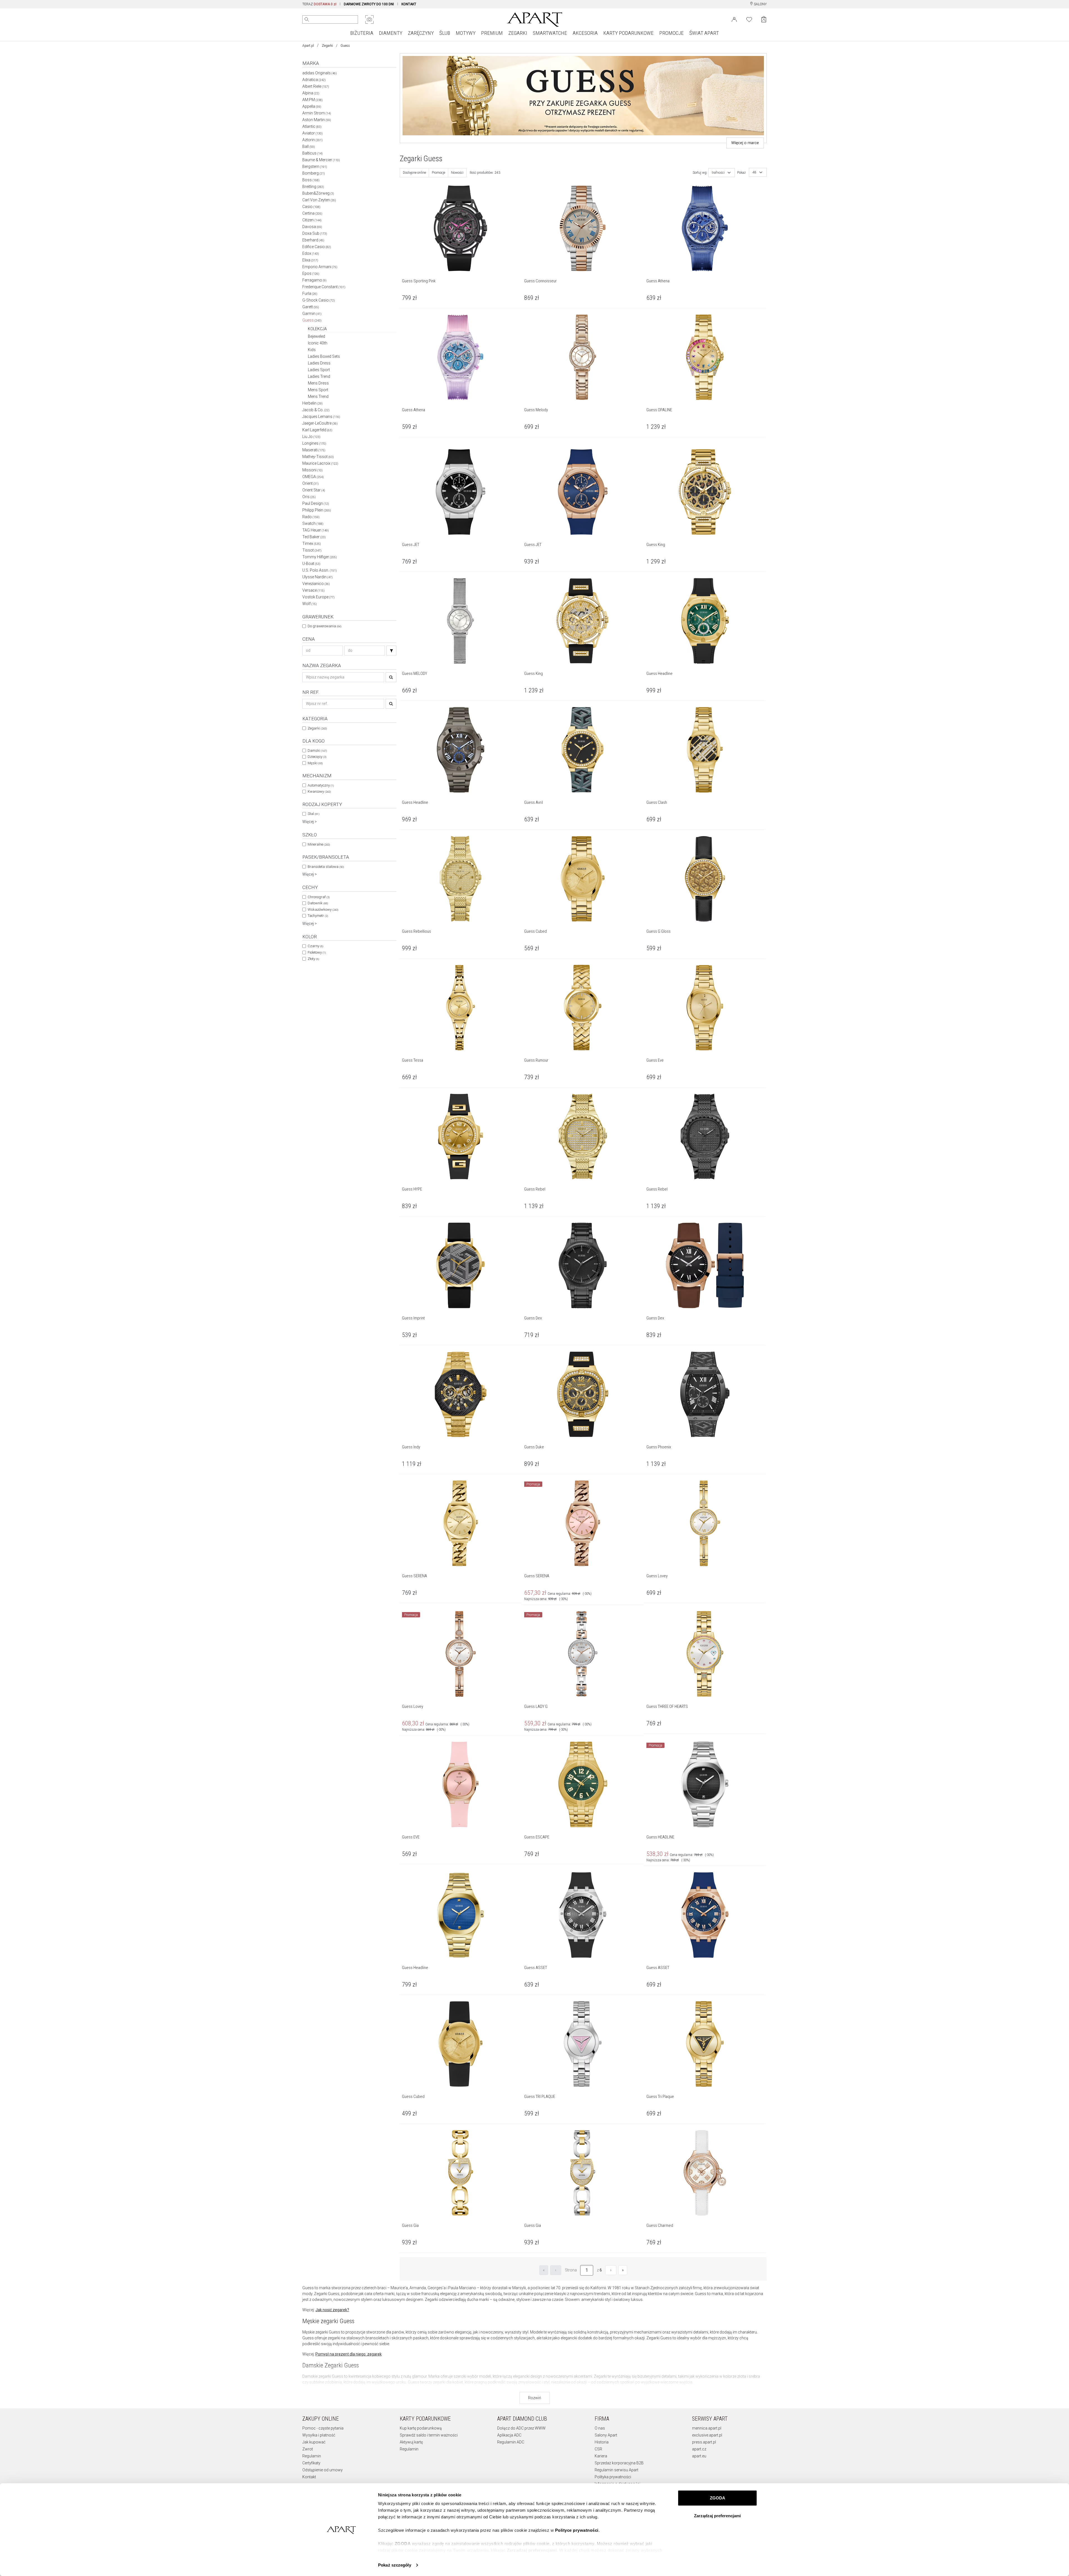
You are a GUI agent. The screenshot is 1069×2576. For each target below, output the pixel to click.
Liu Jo (311, 437)
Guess (312, 320)
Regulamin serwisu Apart (616, 2470)
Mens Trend (318, 396)
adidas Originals (320, 73)
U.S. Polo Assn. (320, 570)
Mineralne (319, 844)
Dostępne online (414, 173)
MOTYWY (466, 33)
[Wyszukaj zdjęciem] (369, 19)
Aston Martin (317, 120)
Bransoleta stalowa (326, 867)
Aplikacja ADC (509, 2435)
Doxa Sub (315, 233)
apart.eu (699, 2456)
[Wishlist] (749, 19)
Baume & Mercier (321, 160)
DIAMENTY (391, 33)
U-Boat (311, 564)
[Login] (734, 19)
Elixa (310, 260)
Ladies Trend (319, 376)
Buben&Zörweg (318, 193)
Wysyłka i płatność (319, 2435)
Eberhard (313, 240)
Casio (311, 207)
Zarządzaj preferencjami (717, 2516)
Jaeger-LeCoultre (320, 423)
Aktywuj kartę (411, 2442)
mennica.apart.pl (707, 2428)
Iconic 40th (318, 343)
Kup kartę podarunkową (421, 2428)
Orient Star (314, 490)
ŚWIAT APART (704, 33)
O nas (600, 2428)
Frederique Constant (324, 287)
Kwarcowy (319, 791)
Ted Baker (314, 537)
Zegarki (327, 46)
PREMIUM (492, 33)
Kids (312, 350)
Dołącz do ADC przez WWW (521, 2428)
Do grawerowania (324, 626)
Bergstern (315, 166)
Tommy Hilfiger (320, 557)
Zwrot (308, 2449)
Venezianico (316, 584)
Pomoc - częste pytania (323, 2428)
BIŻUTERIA (362, 33)
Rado (311, 517)
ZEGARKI (518, 33)
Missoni (312, 470)
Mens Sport (318, 390)
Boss (311, 180)
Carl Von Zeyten (319, 200)
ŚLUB (445, 33)
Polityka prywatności (613, 2477)
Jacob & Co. (316, 410)
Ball (309, 146)
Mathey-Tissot (318, 457)
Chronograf (319, 897)
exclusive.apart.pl (707, 2435)
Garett (311, 307)
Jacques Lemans (321, 417)
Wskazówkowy (323, 909)
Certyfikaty (311, 2463)
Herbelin (312, 403)
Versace (313, 590)
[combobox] (722, 173)
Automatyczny (321, 785)
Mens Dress (318, 383)
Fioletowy (317, 952)
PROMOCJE (671, 33)
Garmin (312, 314)
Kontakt (309, 2477)
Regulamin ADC (511, 2442)
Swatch (313, 523)
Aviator (312, 133)
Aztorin (312, 140)
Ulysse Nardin (317, 577)
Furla (310, 293)
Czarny (315, 946)
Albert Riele (316, 86)
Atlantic (312, 126)
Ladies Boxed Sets (324, 356)
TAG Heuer (316, 530)
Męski (315, 763)
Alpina (311, 93)
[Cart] (764, 19)
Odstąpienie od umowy (323, 2470)
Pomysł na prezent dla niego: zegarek (349, 2354)
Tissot (312, 550)
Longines (314, 443)
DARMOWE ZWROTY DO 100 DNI (369, 4)
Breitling (313, 187)
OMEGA (313, 477)
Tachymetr (318, 916)
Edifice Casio (317, 247)
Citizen (312, 220)
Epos (311, 273)
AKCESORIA (585, 33)
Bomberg (314, 173)
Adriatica (314, 80)
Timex (312, 543)
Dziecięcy (317, 757)
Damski (317, 750)
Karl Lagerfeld (317, 430)
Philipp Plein (317, 510)
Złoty (313, 959)
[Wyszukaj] (307, 19)
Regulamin (312, 2456)
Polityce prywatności (577, 2530)
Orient (311, 483)
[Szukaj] (391, 651)
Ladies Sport (319, 370)
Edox (311, 253)
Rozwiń (535, 2398)
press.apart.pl (704, 2442)
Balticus (312, 153)
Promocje (438, 173)
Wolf (310, 604)
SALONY (760, 4)
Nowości (457, 173)
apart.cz (699, 2449)
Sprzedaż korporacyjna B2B (619, 2463)
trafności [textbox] (718, 173)
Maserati (314, 450)
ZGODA (718, 2498)
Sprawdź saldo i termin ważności (429, 2435)
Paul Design (316, 503)
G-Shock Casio (319, 300)
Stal (313, 814)
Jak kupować (314, 2442)
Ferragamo (314, 280)
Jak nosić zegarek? (332, 2310)
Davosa (312, 227)
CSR (598, 2449)
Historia (602, 2442)
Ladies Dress (319, 363)
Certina (312, 213)
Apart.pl (308, 46)
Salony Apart (606, 2435)
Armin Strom (317, 113)
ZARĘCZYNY (421, 33)
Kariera (601, 2456)
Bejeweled (317, 336)
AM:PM (312, 100)
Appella (312, 106)
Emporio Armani (320, 267)
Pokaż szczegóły (395, 2565)
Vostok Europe (318, 597)
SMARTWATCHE (550, 33)
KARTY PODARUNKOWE (628, 33)
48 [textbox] (754, 172)
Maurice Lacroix (320, 463)
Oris (309, 497)
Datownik (318, 903)
